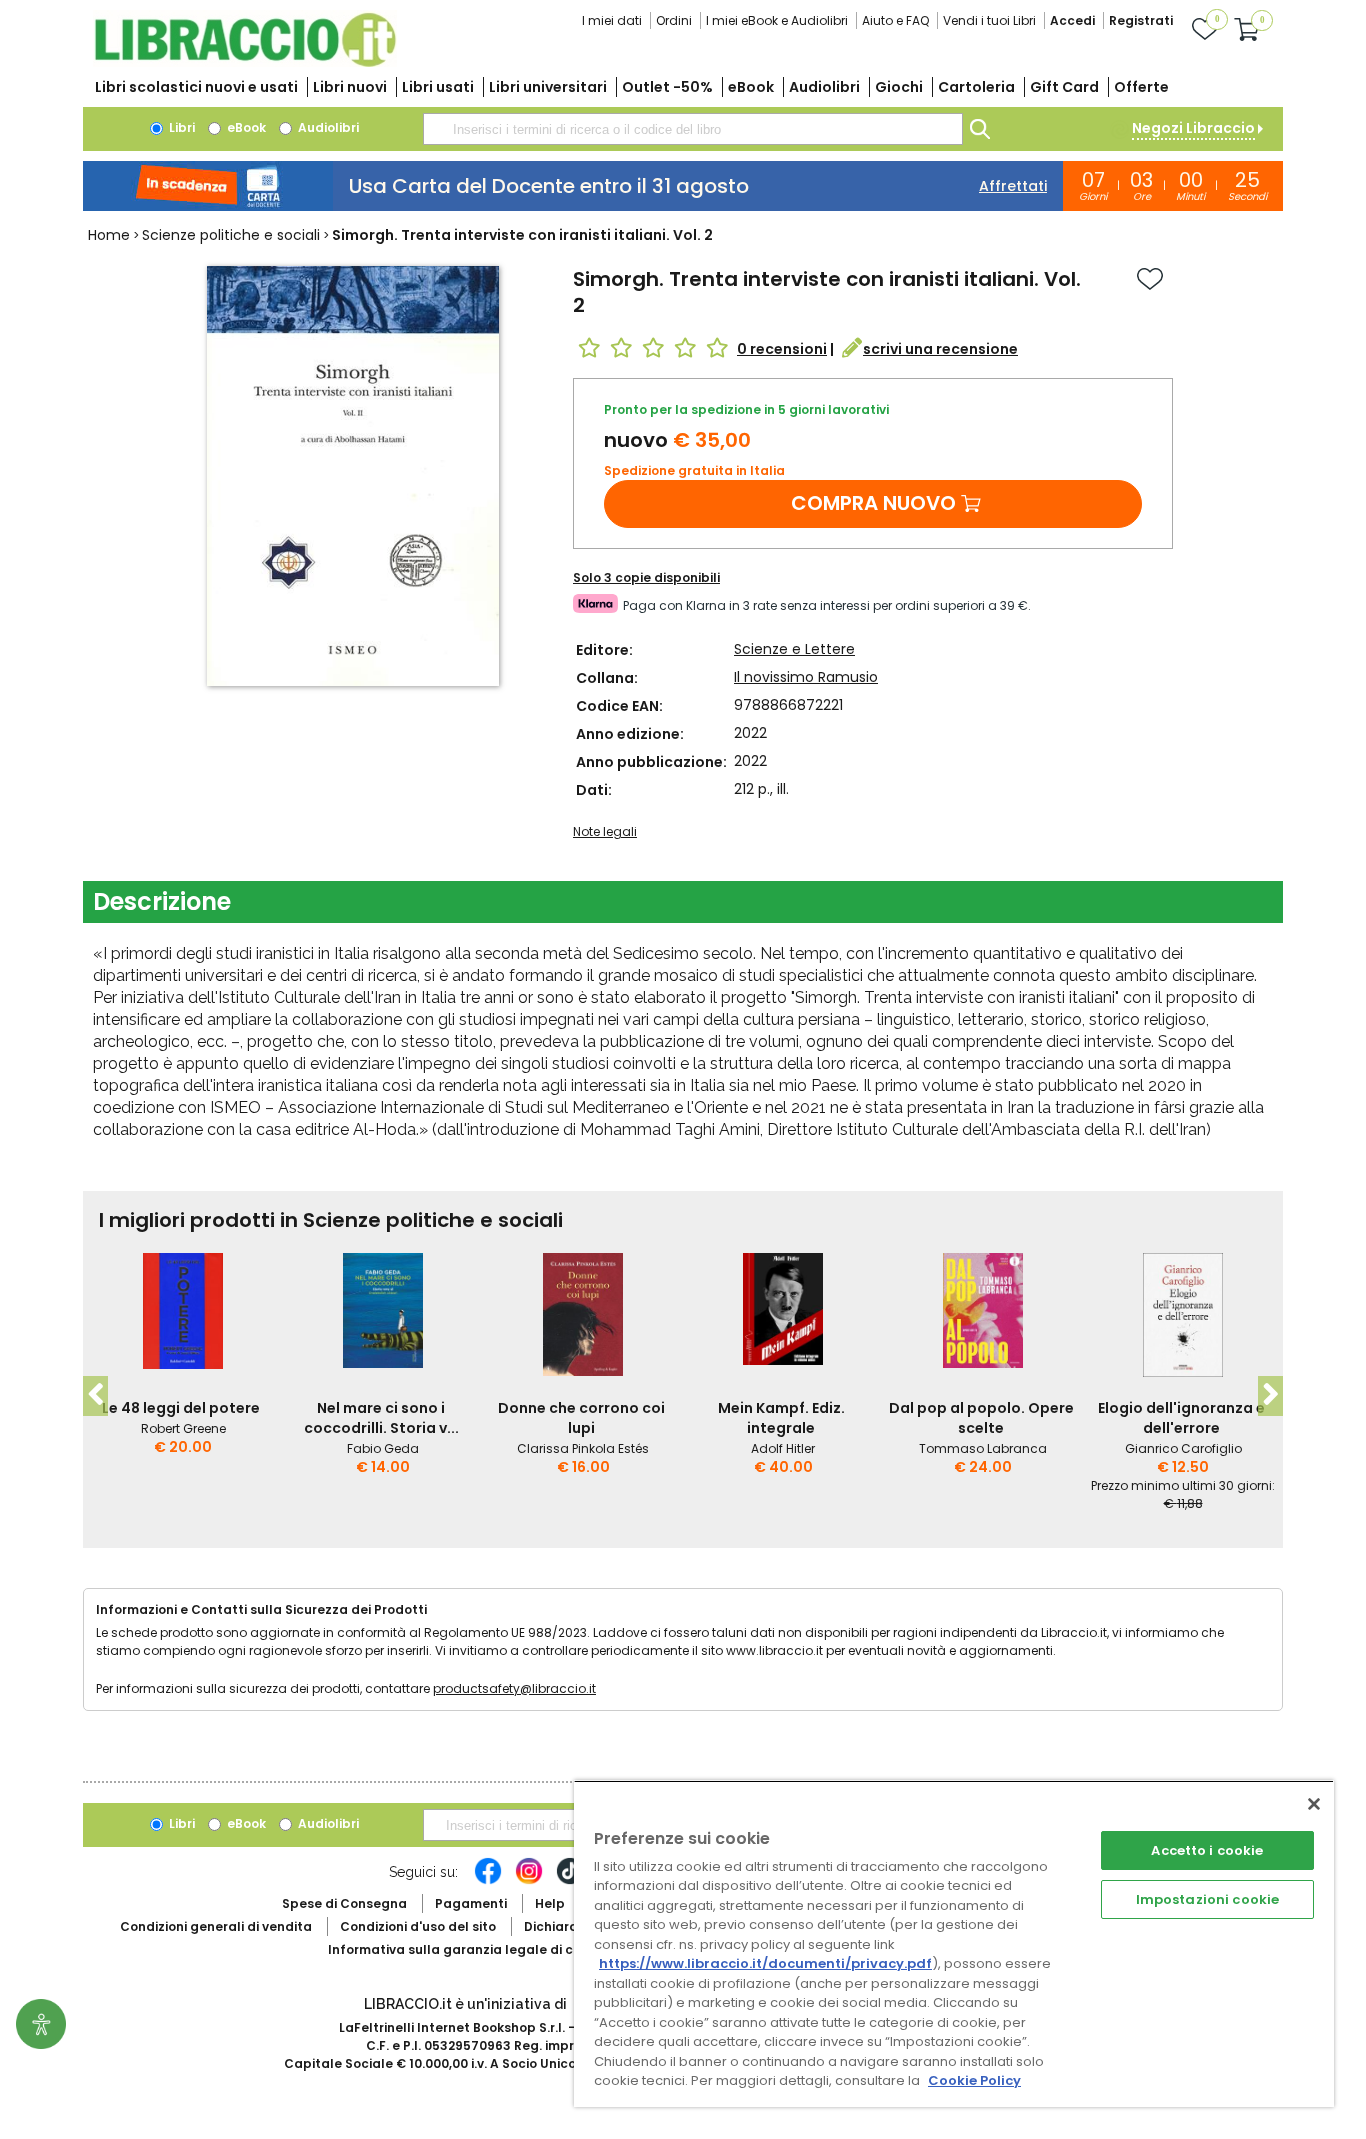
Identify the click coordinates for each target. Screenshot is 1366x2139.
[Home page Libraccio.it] (245, 62)
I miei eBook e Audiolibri (777, 20)
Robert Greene (183, 1428)
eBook (751, 87)
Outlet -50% (667, 87)
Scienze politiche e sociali (231, 235)
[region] (954, 1943)
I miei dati (612, 20)
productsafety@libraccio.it (514, 1688)
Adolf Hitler (783, 1448)
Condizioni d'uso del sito (418, 1926)
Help (550, 1903)
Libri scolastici (196, 87)
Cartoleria (976, 87)
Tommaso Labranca (983, 1448)
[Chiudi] (1314, 1804)
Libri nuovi (350, 87)
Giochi (899, 87)
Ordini (674, 20)
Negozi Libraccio (1193, 128)
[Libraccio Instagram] (529, 1881)
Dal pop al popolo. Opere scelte (981, 1418)
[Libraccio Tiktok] (570, 1881)
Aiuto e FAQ (895, 20)
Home (109, 235)
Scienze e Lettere (794, 649)
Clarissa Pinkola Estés (583, 1448)
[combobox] (693, 129)
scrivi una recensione (940, 349)
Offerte (1141, 87)
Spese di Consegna (344, 1903)
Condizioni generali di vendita (216, 1926)
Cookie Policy (974, 2080)
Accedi (1072, 20)
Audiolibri (824, 87)
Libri (180, 127)
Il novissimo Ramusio (806, 677)
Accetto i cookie (1207, 1850)
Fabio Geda (383, 1448)
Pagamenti (471, 1903)
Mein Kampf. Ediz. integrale (781, 1418)
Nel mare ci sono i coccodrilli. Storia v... (381, 1418)
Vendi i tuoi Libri (989, 20)
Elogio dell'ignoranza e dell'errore (1181, 1418)
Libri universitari (548, 87)
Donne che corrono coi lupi (581, 1418)
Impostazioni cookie (1207, 1899)
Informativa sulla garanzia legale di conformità (483, 1949)
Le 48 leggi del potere (181, 1408)
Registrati (1141, 20)
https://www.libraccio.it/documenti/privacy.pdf (765, 1963)
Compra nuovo (873, 503)
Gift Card (1064, 87)
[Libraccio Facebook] (488, 1881)
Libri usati (438, 87)
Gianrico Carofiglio (1183, 1448)
